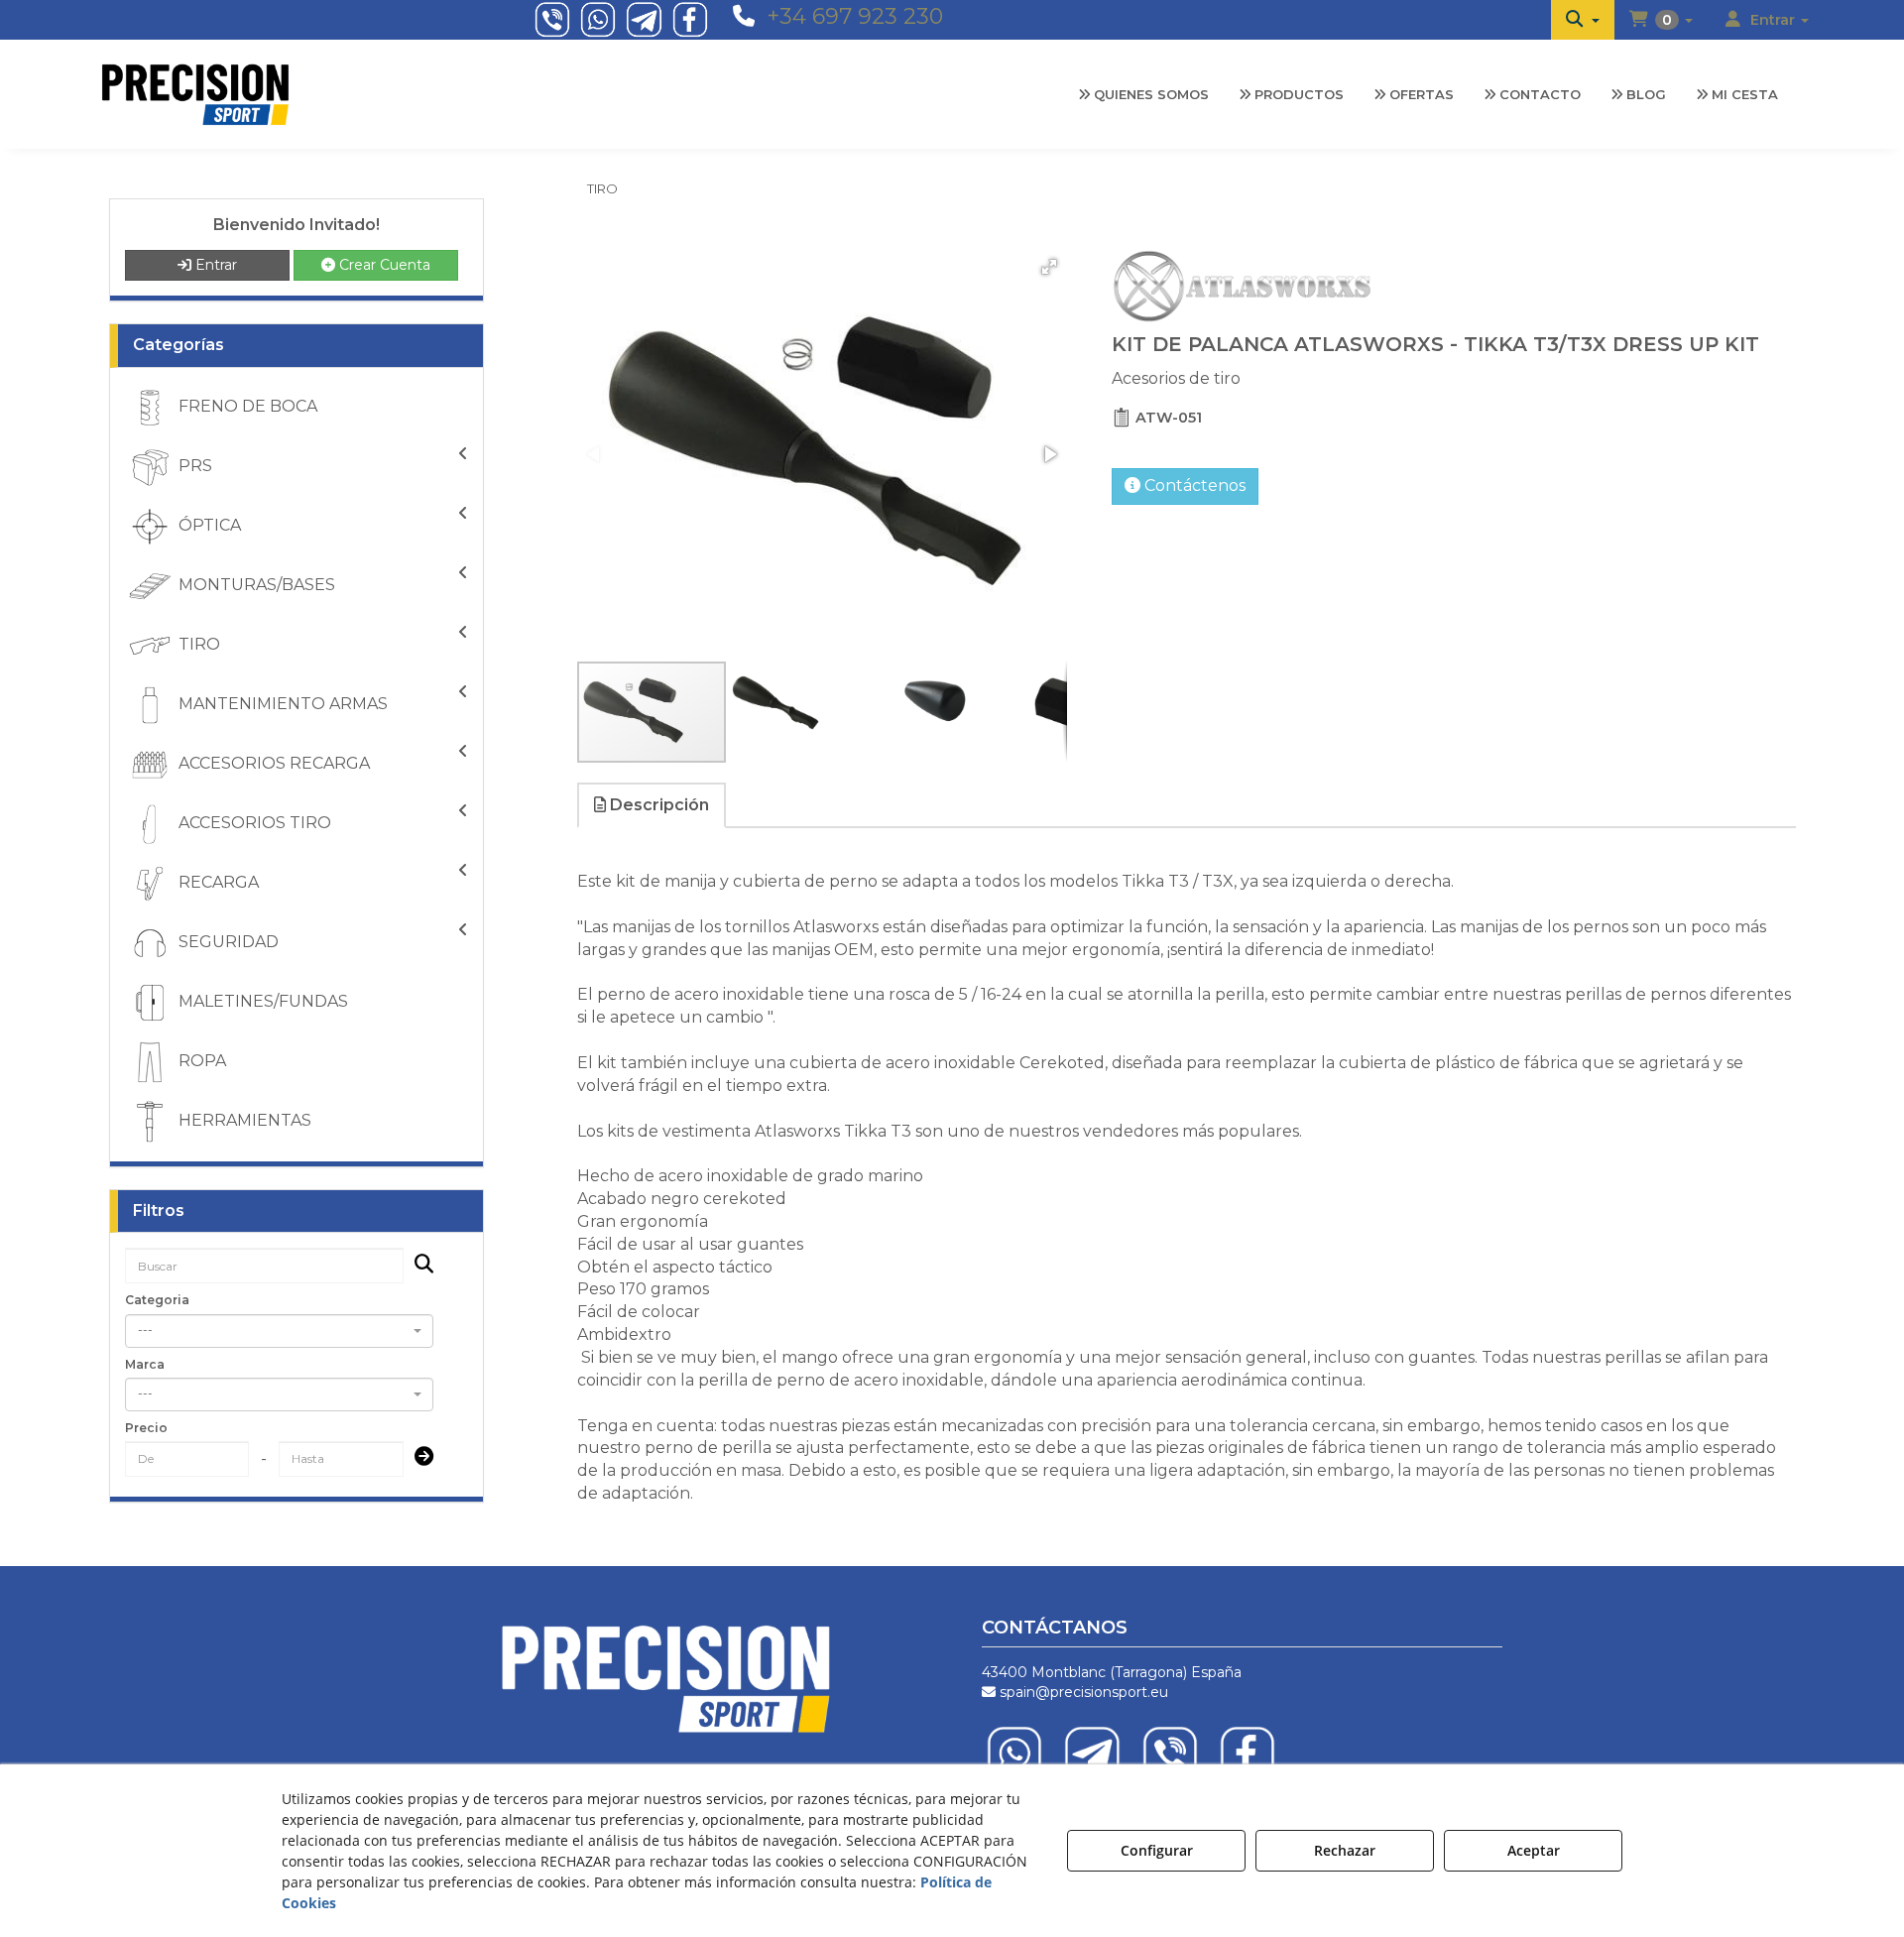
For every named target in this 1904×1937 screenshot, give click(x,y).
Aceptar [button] (1534, 1850)
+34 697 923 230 (855, 16)
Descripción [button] (657, 805)
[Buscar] (418, 1266)
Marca (145, 1364)
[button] (1583, 20)
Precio (146, 1428)
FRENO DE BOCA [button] (246, 406)
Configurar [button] (1157, 1850)
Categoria (157, 1300)
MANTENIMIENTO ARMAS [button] (281, 704)
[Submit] (418, 1458)
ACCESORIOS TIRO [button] (253, 823)
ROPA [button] (200, 1061)
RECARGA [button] (217, 882)
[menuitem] (1583, 20)
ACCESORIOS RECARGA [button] (272, 763)
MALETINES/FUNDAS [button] (261, 1001)
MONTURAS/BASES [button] (255, 585)
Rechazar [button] (1345, 1850)
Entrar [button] (214, 265)
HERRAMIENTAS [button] (243, 1120)
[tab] (653, 806)
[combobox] (279, 1331)
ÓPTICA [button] (208, 525)
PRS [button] (193, 466)
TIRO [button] (197, 644)
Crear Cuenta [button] (383, 265)
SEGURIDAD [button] (227, 942)
